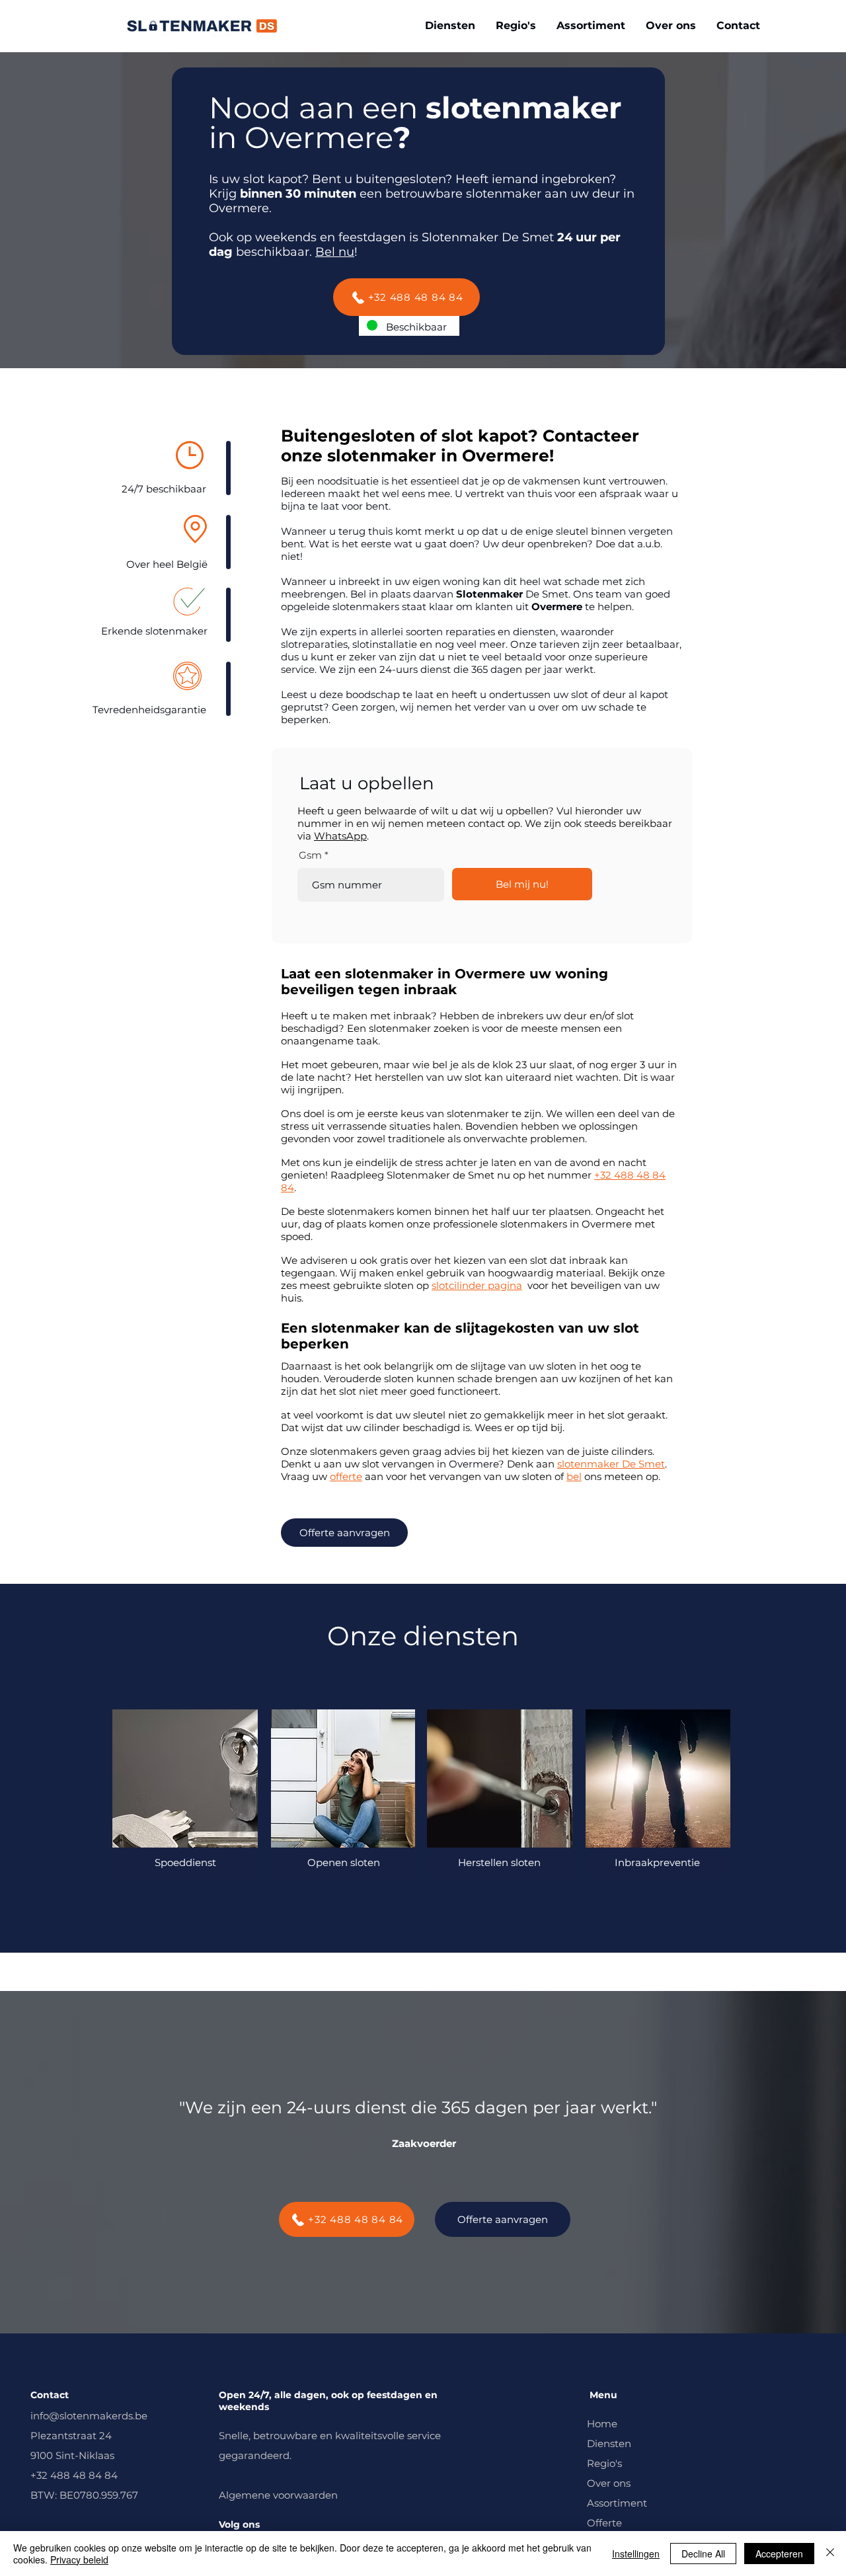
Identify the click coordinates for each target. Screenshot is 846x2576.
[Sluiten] (830, 2554)
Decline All (703, 2554)
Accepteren (779, 2554)
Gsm (310, 855)
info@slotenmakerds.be (89, 2416)
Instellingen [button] (636, 2554)
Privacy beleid (79, 2559)
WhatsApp (340, 836)
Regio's (604, 2463)
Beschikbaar (416, 327)
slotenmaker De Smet (611, 1464)
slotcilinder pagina (477, 1285)
